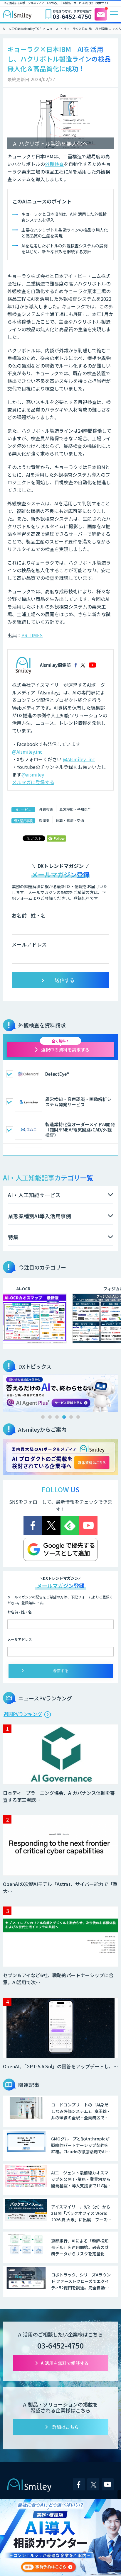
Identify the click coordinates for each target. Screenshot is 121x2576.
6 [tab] (78, 1417)
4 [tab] (64, 1417)
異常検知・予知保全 (75, 809)
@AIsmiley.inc (27, 752)
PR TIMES (32, 635)
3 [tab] (57, 1417)
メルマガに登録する (33, 782)
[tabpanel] (60, 1392)
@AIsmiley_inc (79, 759)
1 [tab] (43, 1417)
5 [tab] (71, 1417)
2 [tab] (50, 1417)
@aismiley (33, 774)
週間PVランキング (23, 1714)
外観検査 (54, 164)
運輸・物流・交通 (70, 820)
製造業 (44, 820)
